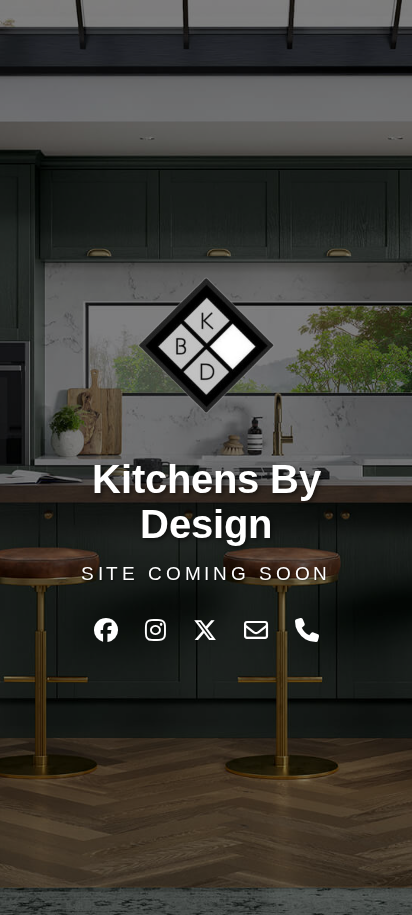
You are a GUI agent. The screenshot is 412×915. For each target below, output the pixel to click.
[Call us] (307, 630)
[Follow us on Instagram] (159, 630)
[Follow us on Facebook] (109, 630)
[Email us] (259, 630)
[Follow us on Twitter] (208, 630)
